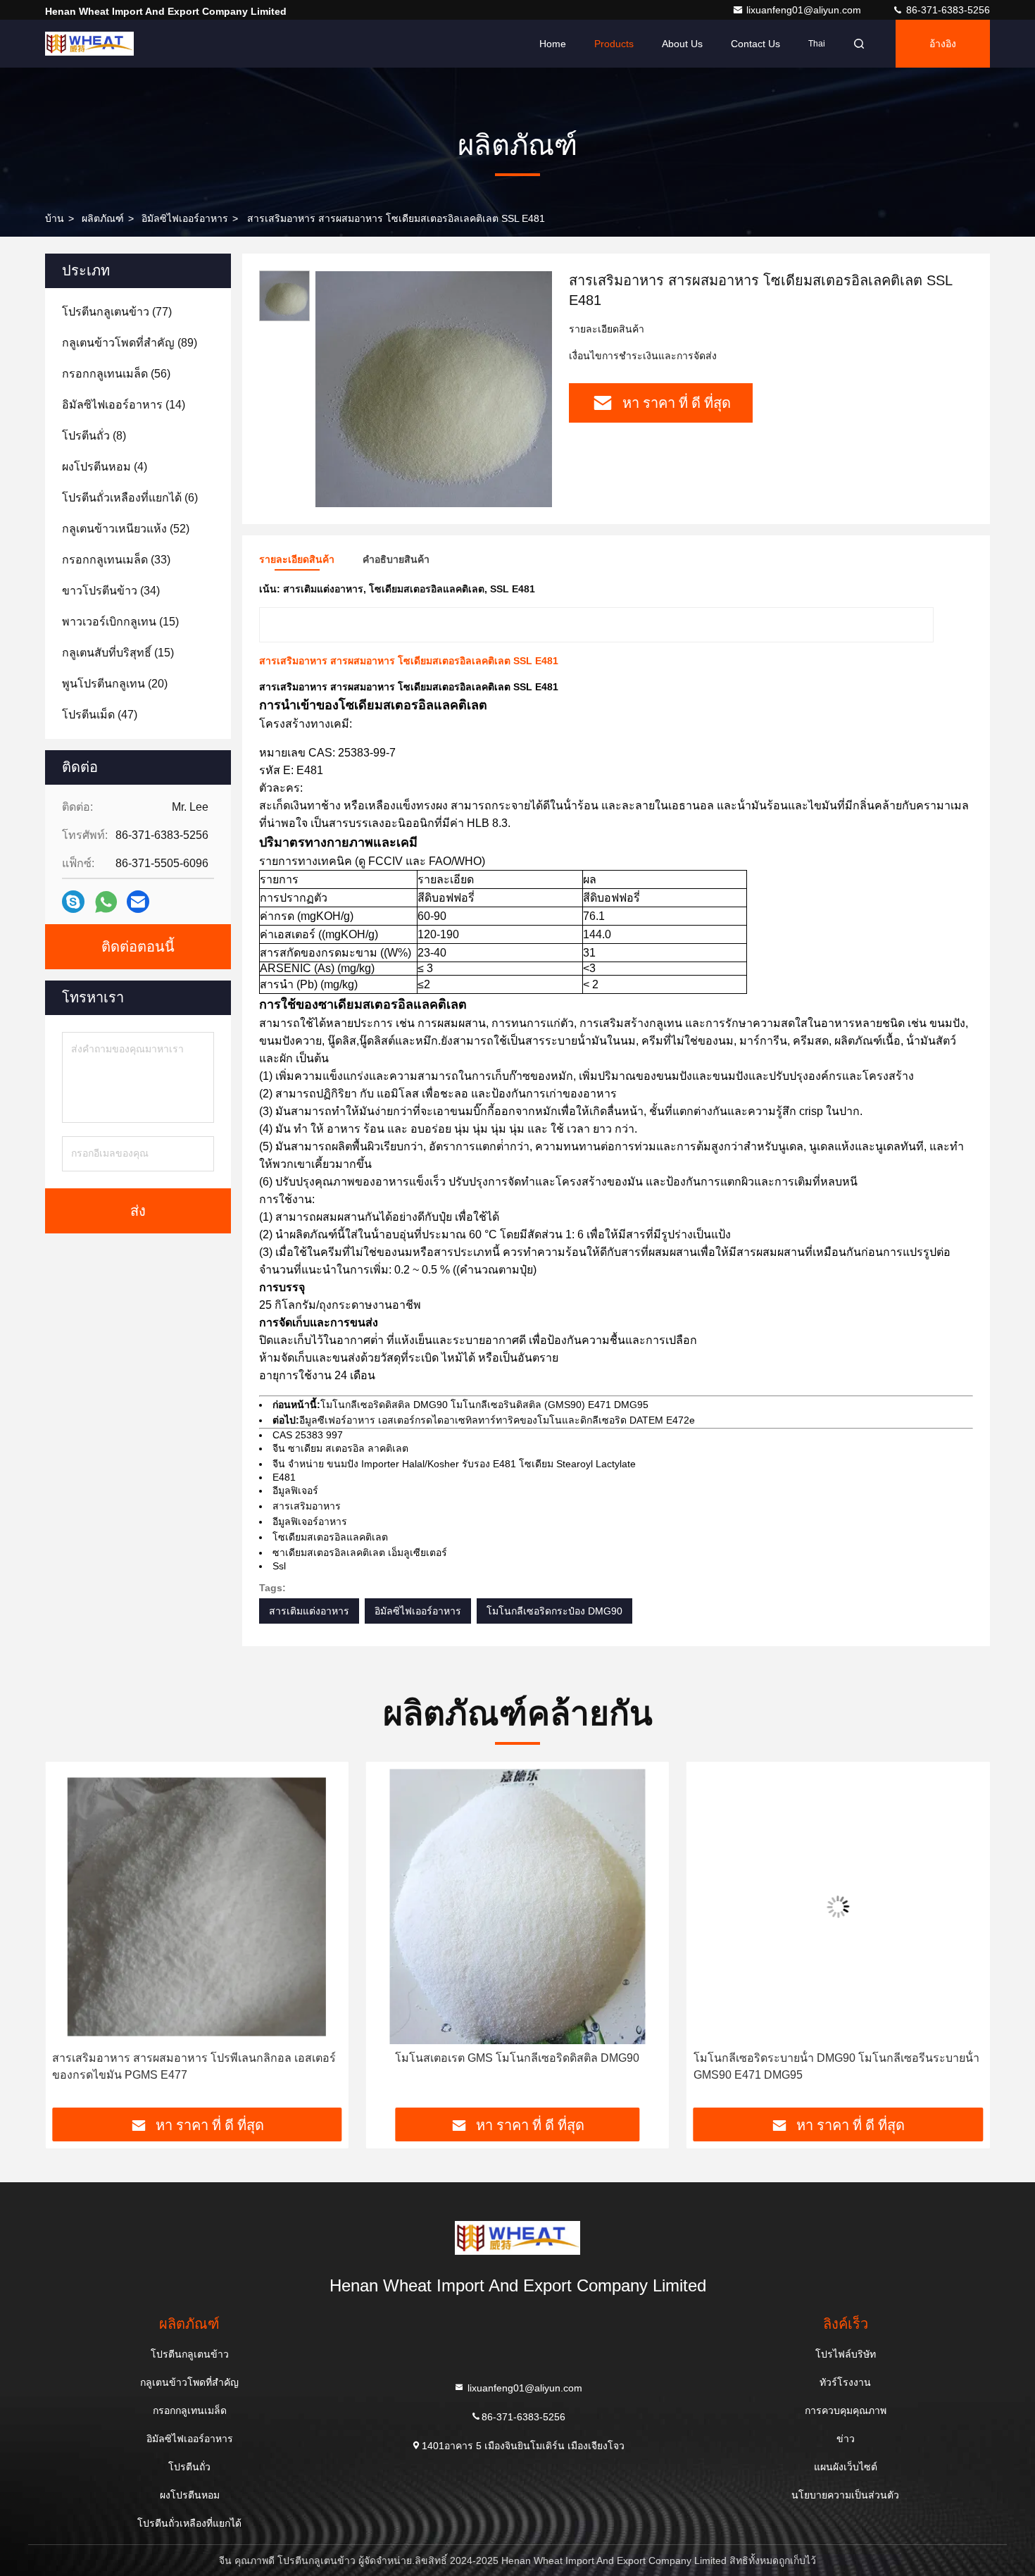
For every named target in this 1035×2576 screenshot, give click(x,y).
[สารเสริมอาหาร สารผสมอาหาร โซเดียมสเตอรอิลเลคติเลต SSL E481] (434, 389)
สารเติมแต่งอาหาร (309, 1611)
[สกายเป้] (73, 902)
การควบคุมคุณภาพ (846, 2410)
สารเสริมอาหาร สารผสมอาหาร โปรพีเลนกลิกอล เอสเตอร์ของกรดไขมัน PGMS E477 (194, 2066)
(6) (130, 498)
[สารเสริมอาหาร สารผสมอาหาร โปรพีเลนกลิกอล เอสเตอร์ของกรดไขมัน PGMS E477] (197, 1906)
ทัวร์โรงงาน (845, 2382)
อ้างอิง (943, 44)
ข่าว (846, 2439)
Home (553, 44)
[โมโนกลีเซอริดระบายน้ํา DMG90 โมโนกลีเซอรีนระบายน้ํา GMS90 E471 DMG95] (838, 1906)
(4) (105, 467)
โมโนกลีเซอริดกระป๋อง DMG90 (554, 1611)
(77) (117, 312)
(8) (94, 436)
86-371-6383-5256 (947, 10)
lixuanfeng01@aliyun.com (805, 10)
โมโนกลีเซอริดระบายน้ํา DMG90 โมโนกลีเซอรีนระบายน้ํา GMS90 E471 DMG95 (836, 2066)
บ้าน (55, 218)
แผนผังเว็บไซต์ (846, 2467)
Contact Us (755, 44)
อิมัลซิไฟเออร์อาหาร (185, 218)
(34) (111, 591)
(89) (130, 343)
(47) (100, 715)
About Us (682, 44)
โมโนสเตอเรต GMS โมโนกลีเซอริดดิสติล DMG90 (517, 2058)
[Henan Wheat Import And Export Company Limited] (89, 44)
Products (614, 44)
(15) (120, 622)
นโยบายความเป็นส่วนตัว (845, 2495)
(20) (115, 684)
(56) (116, 374)
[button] (70, 1940)
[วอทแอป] (106, 902)
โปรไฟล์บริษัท (846, 2354)
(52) (126, 529)
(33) (116, 560)
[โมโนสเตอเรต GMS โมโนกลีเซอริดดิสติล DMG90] (517, 1906)
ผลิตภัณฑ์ (103, 218)
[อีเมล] (138, 902)
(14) (124, 405)
